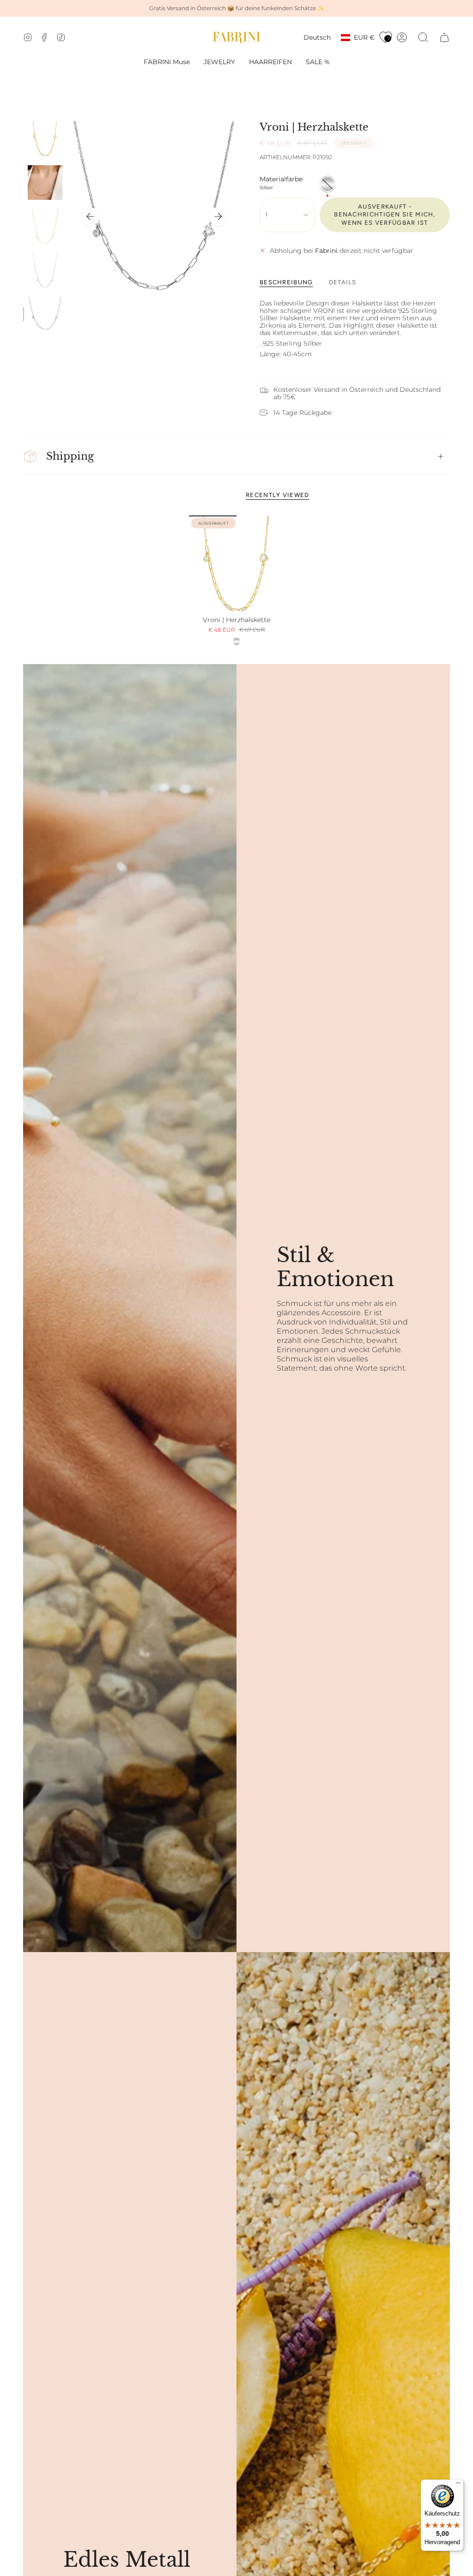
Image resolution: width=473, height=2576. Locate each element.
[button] (219, 62)
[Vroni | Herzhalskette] (237, 563)
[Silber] (236, 641)
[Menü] (458, 2485)
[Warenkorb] (444, 37)
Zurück (90, 216)
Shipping (70, 456)
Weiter (218, 216)
